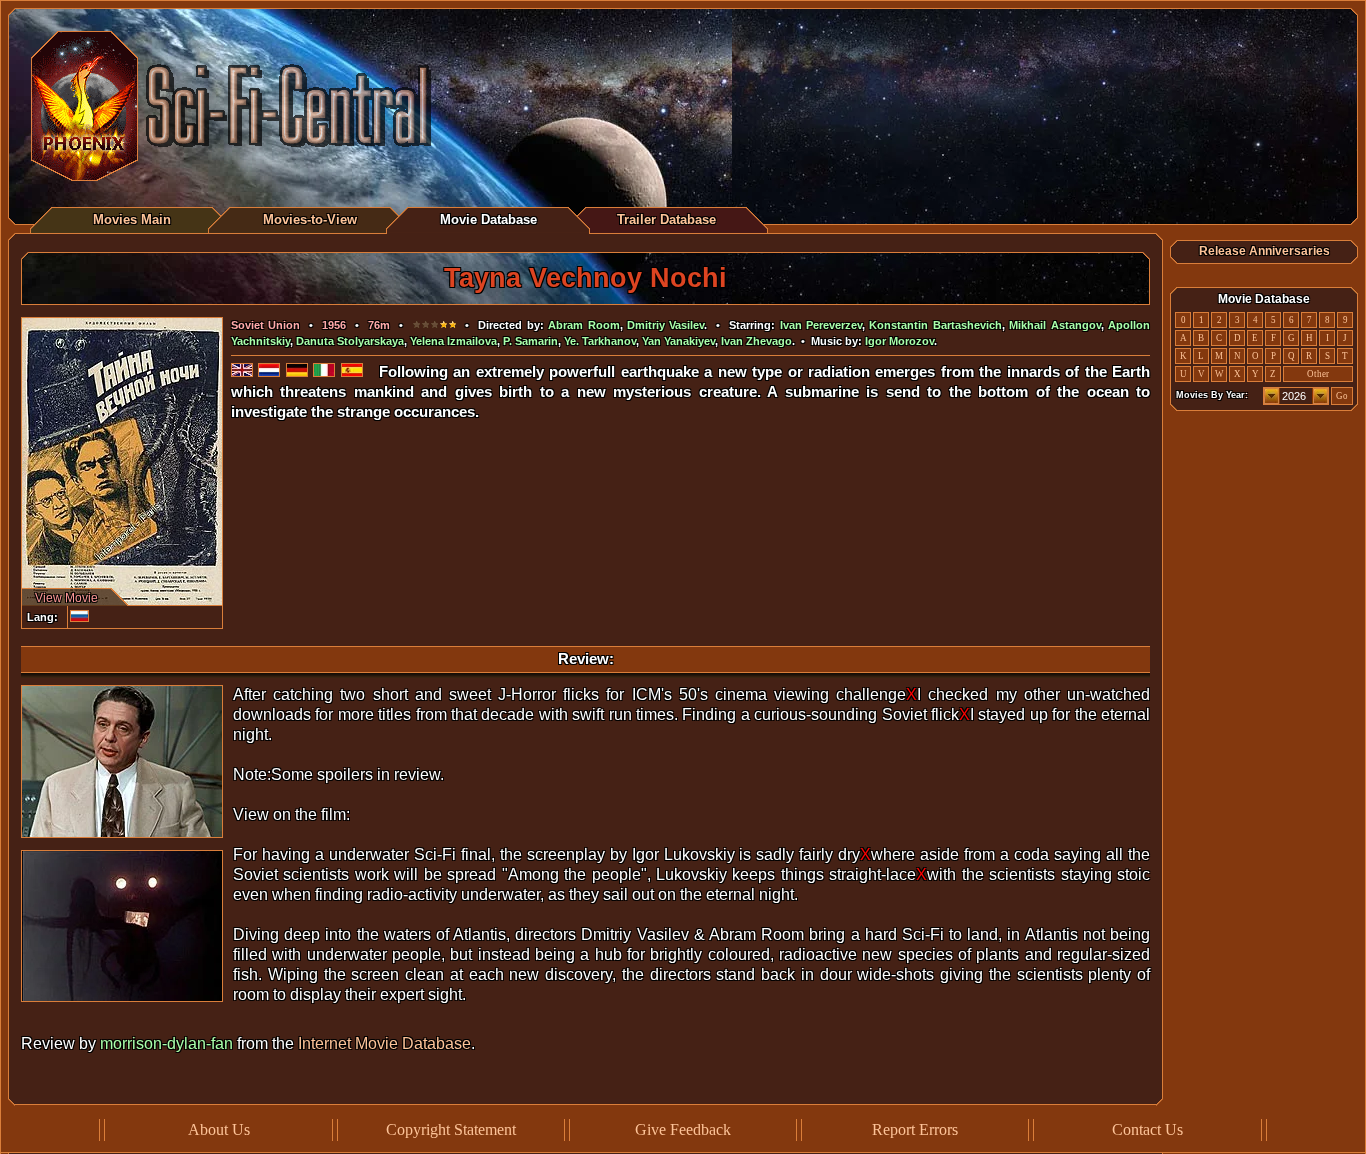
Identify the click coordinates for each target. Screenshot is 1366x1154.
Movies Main (132, 219)
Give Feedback (683, 1129)
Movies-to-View (310, 219)
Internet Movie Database (384, 1043)
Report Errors (915, 1129)
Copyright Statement (451, 1129)
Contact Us (1147, 1129)
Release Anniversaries (1264, 251)
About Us (219, 1129)
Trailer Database (666, 219)
